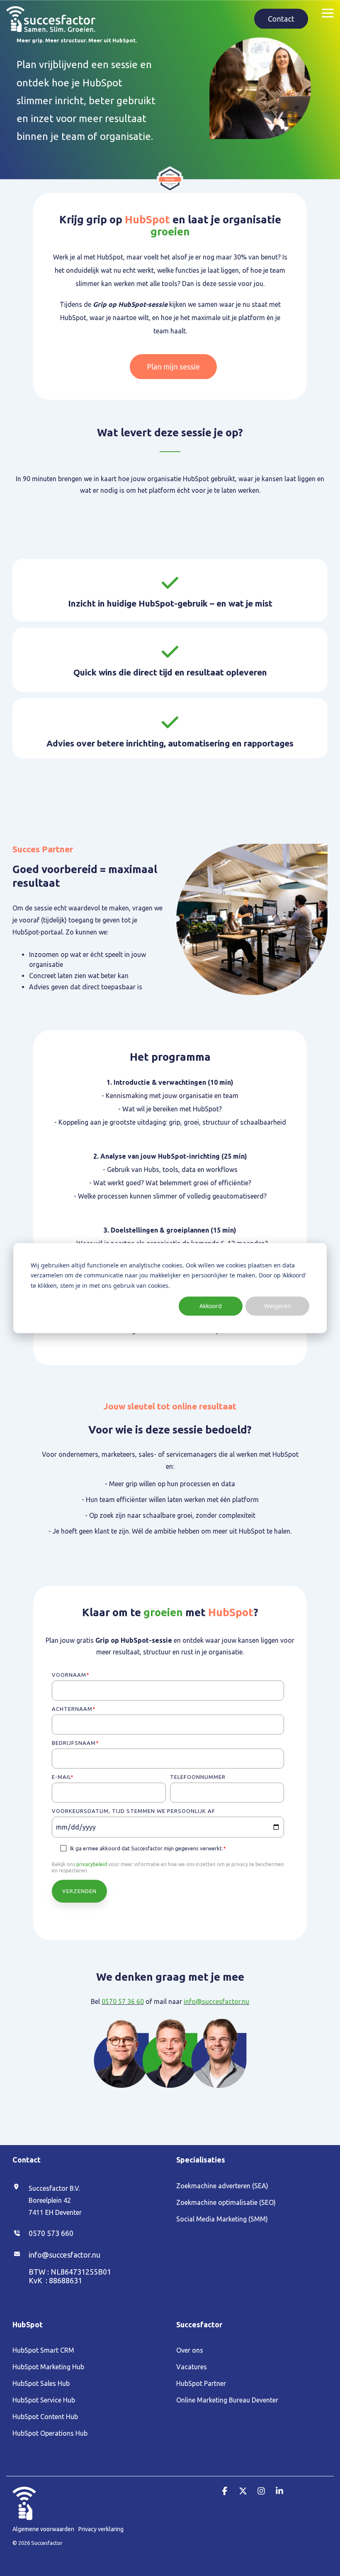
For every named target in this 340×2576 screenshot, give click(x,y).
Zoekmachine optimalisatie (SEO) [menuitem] (226, 2202)
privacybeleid (92, 1864)
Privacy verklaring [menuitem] (101, 2529)
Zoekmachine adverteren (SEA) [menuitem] (222, 2186)
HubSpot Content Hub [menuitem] (45, 2417)
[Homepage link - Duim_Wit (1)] (24, 2515)
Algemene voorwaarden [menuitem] (43, 2529)
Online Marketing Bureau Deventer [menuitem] (227, 2400)
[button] (328, 12)
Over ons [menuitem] (190, 2350)
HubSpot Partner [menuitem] (201, 2383)
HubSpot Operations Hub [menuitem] (50, 2433)
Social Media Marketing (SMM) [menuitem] (222, 2219)
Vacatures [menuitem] (192, 2367)
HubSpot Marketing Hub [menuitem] (48, 2367)
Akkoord (211, 1306)
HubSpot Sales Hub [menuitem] (41, 2383)
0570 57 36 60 (123, 2001)
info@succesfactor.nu (216, 2001)
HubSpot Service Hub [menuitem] (44, 2400)
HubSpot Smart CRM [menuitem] (43, 2350)
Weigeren (278, 1306)
